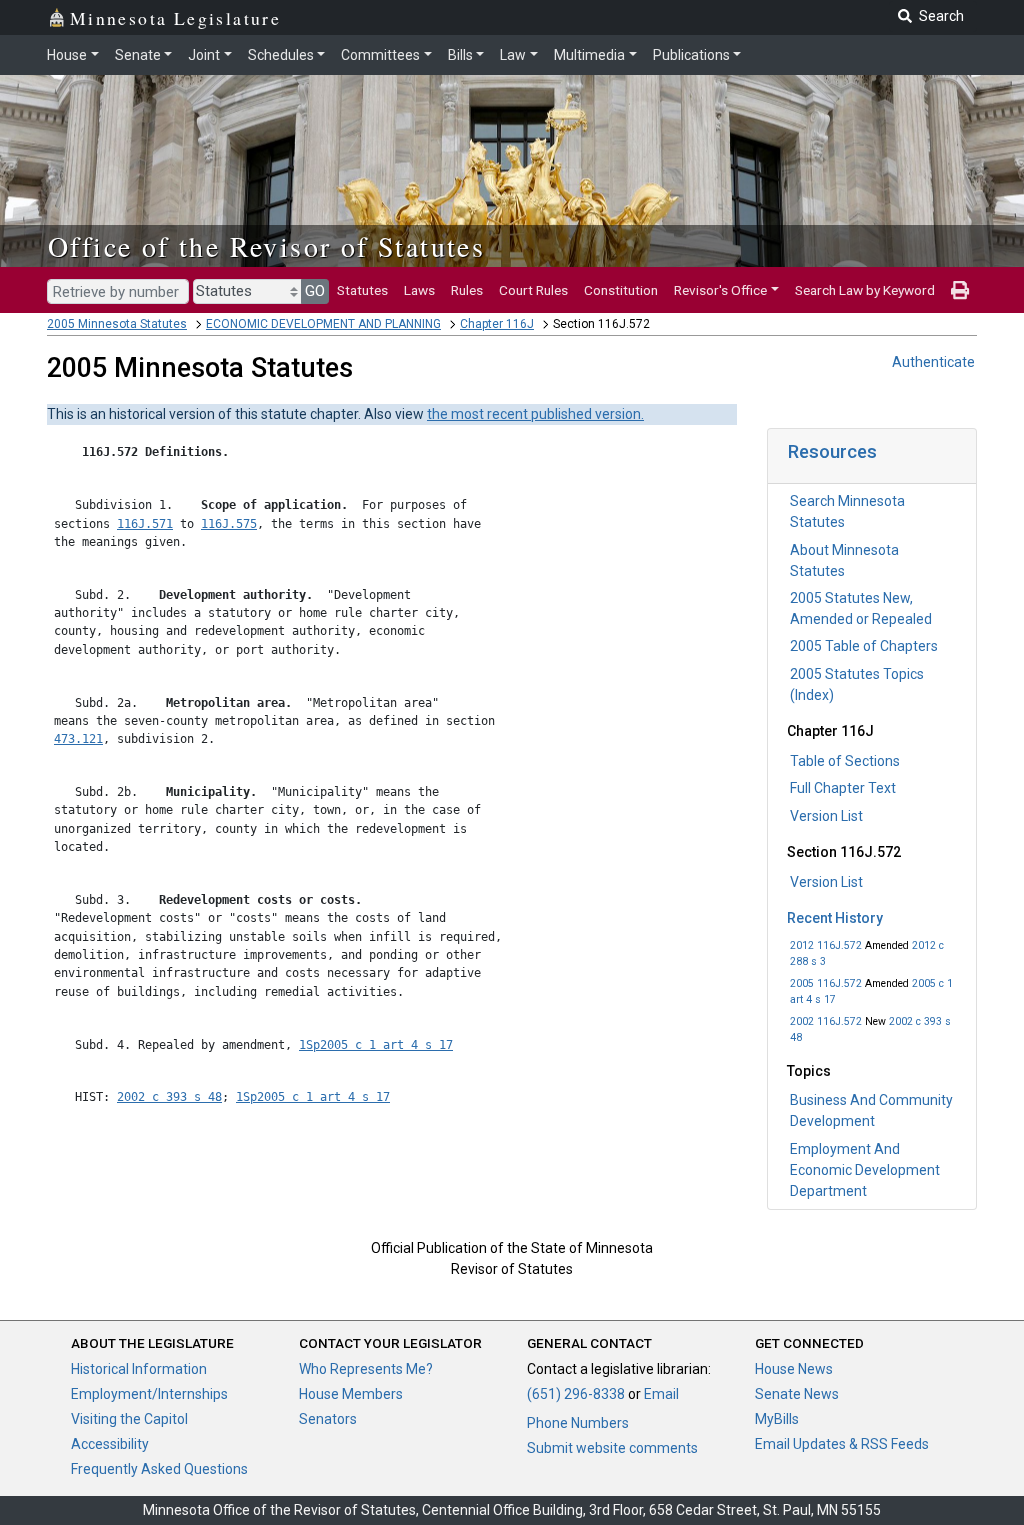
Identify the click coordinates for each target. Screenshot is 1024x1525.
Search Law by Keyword (865, 290)
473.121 (78, 739)
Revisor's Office (720, 290)
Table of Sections (845, 761)
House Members (351, 1394)
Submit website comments (612, 1448)
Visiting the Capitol (129, 1419)
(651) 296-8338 (576, 1394)
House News (794, 1369)
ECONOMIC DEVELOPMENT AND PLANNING (323, 324)
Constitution (621, 290)
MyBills (777, 1419)
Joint (204, 55)
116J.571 (145, 524)
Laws (419, 290)
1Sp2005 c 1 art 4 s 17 (376, 1045)
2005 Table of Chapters (864, 646)
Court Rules (533, 290)
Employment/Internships (149, 1394)
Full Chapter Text (843, 788)
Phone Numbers (578, 1423)
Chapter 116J (497, 324)
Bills (460, 55)
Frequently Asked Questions (159, 1469)
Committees (380, 55)
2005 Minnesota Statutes (117, 324)
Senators (328, 1419)
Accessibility (110, 1444)
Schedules (281, 55)
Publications (691, 55)
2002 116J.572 (826, 1021)
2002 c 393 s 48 (169, 1097)
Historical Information (139, 1369)
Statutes (362, 290)
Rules (467, 290)
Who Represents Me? (366, 1369)
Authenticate (933, 362)
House (67, 55)
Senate (138, 55)
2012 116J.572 (826, 945)
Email (661, 1394)
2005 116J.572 (826, 983)
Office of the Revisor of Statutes (266, 246)
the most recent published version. (535, 414)
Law (513, 55)
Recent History (835, 918)
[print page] (960, 290)
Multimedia (589, 55)
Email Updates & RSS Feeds (842, 1444)
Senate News (797, 1394)
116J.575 (229, 524)
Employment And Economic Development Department (865, 1170)
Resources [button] (832, 451)
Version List (826, 816)
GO (315, 291)
